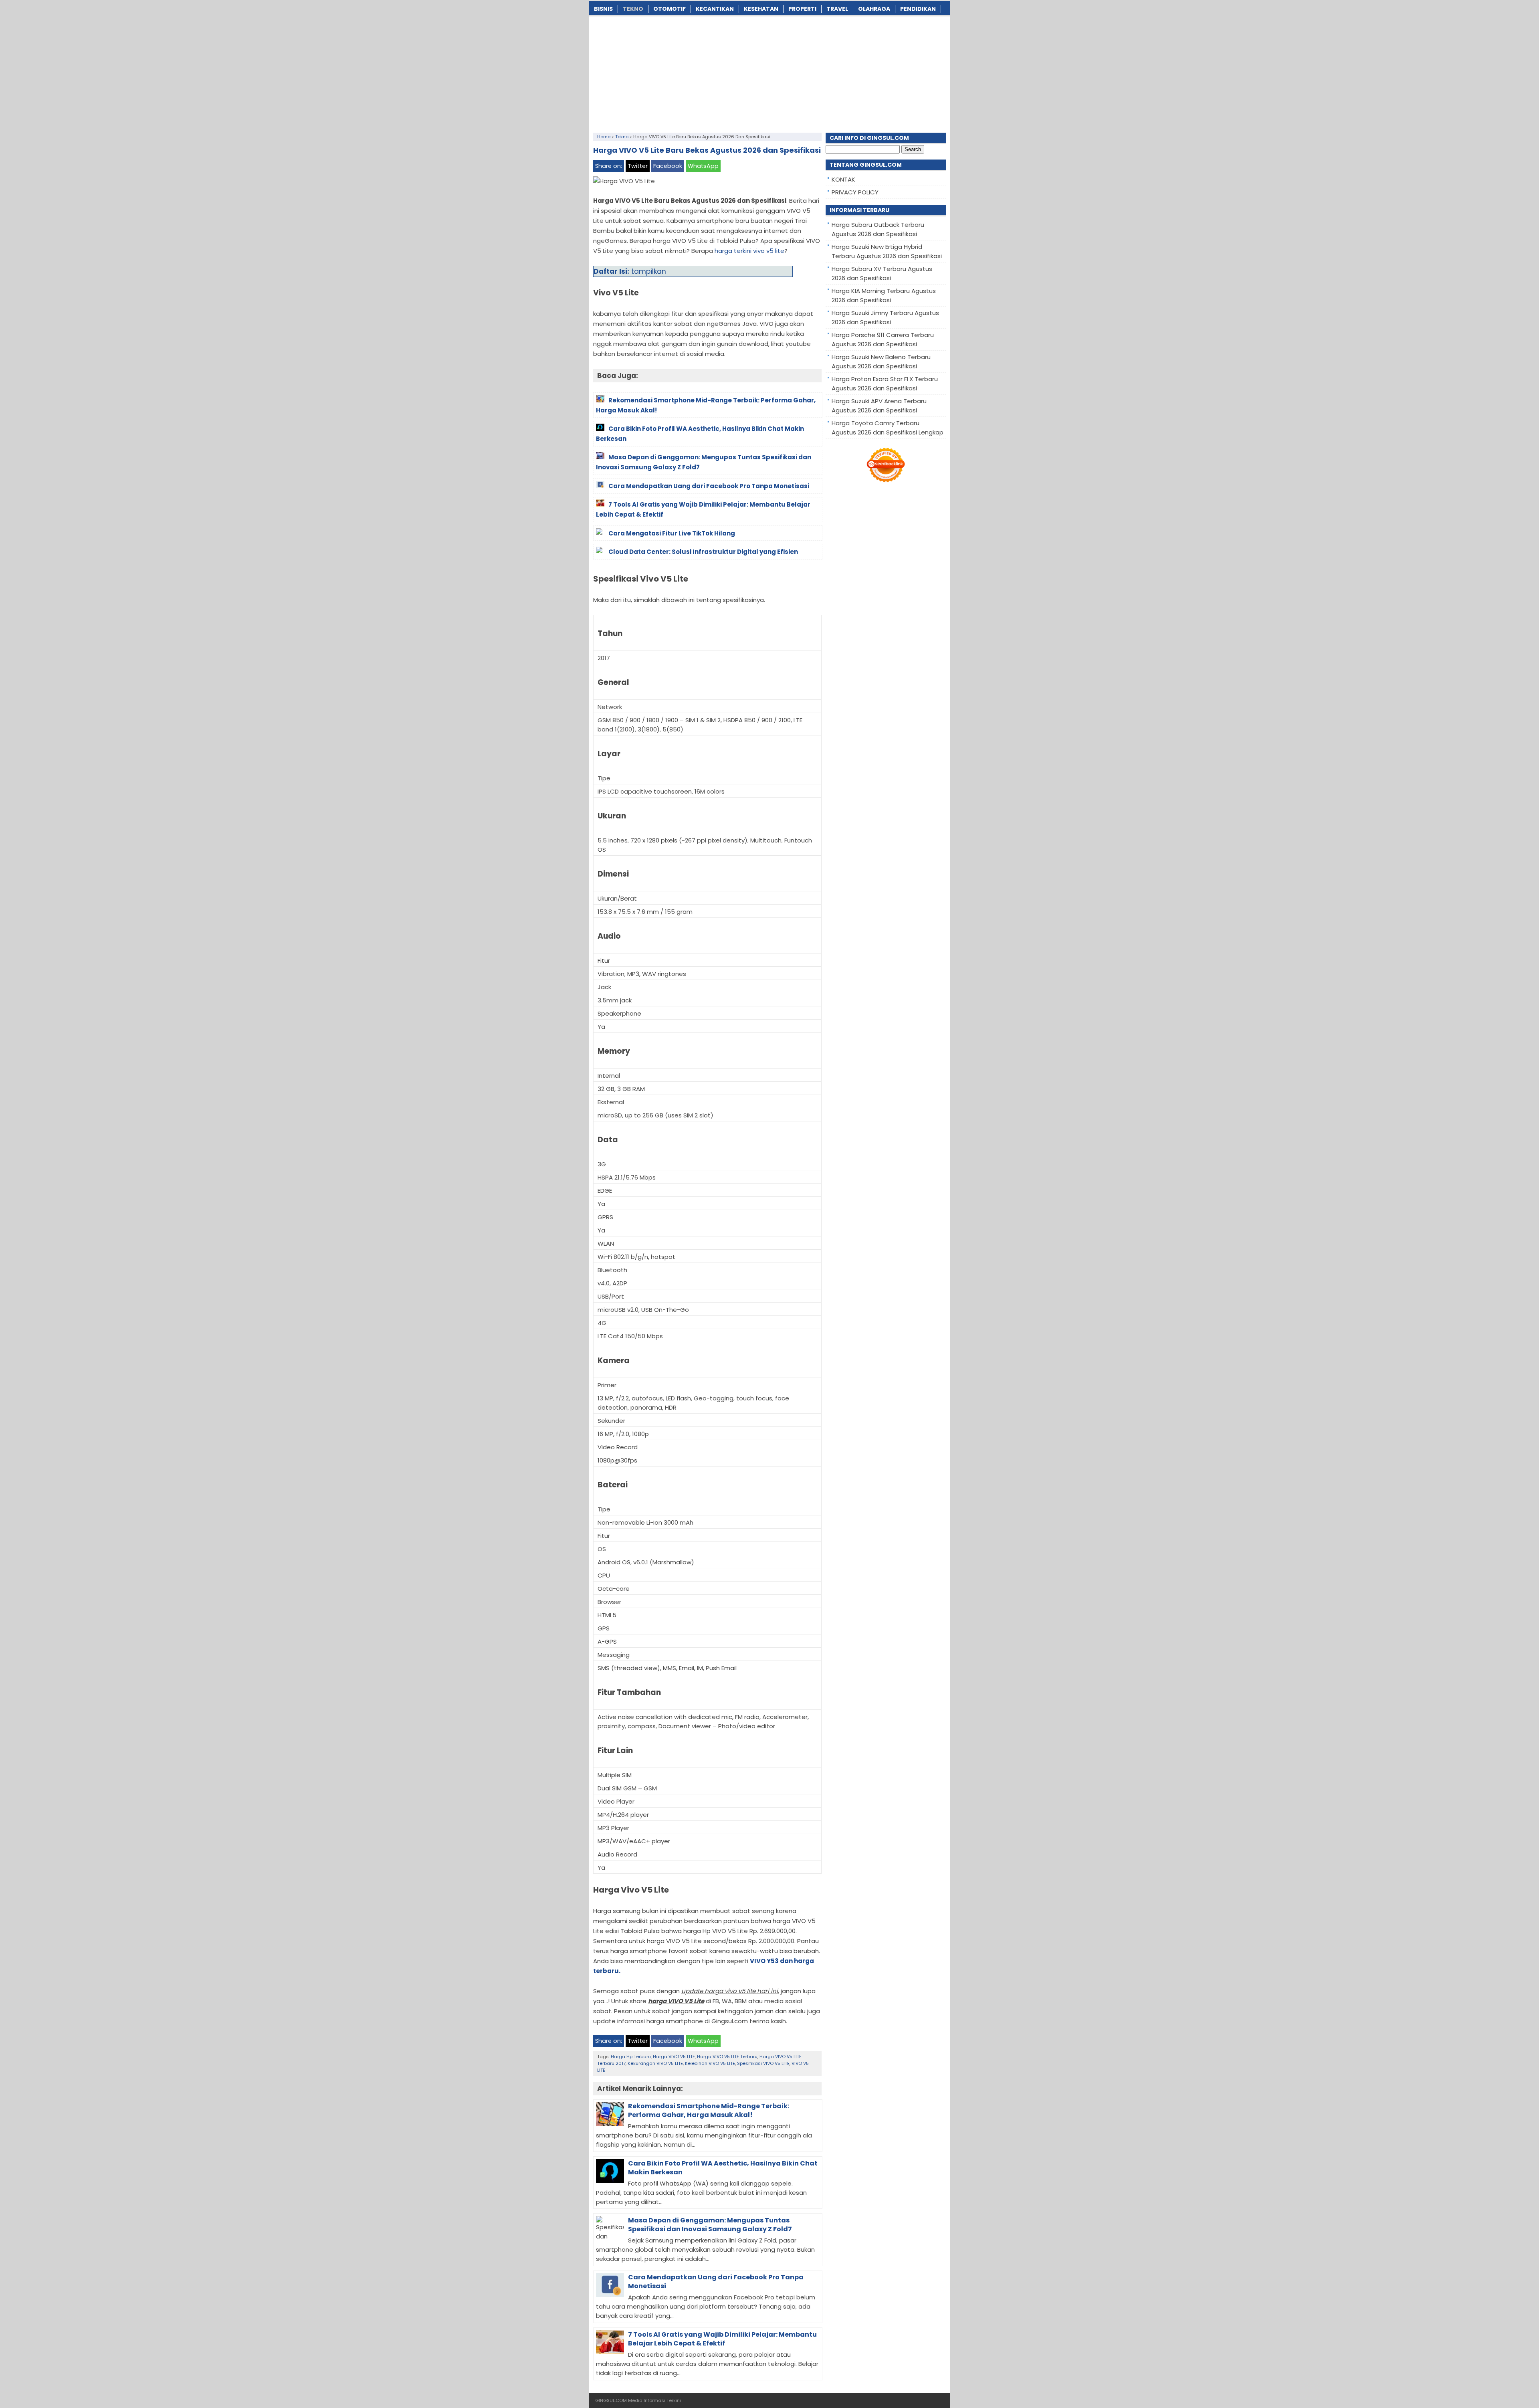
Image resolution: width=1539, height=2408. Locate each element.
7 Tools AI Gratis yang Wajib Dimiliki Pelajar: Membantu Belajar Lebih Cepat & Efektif (722, 2339)
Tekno (633, 9)
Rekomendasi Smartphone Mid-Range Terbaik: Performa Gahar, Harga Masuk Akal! (709, 2110)
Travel (837, 9)
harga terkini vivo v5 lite (749, 251)
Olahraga (874, 9)
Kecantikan (715, 9)
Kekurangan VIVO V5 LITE (655, 2063)
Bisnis (603, 9)
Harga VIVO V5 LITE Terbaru (727, 2056)
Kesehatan (761, 9)
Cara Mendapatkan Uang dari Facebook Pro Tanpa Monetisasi (716, 2282)
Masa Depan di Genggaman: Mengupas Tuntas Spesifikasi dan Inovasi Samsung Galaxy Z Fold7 (710, 2225)
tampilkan (649, 271)
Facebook (668, 166)
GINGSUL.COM (611, 2400)
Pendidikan (918, 9)
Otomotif (670, 9)
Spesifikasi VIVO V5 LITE (763, 2063)
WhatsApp (703, 166)
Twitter (638, 166)
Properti (802, 9)
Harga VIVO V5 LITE (674, 2056)
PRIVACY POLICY (855, 192)
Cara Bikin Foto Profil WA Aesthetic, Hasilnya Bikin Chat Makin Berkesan (723, 2168)
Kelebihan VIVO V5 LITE (710, 2063)
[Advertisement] (769, 73)
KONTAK (843, 179)
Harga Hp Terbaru (631, 2056)
